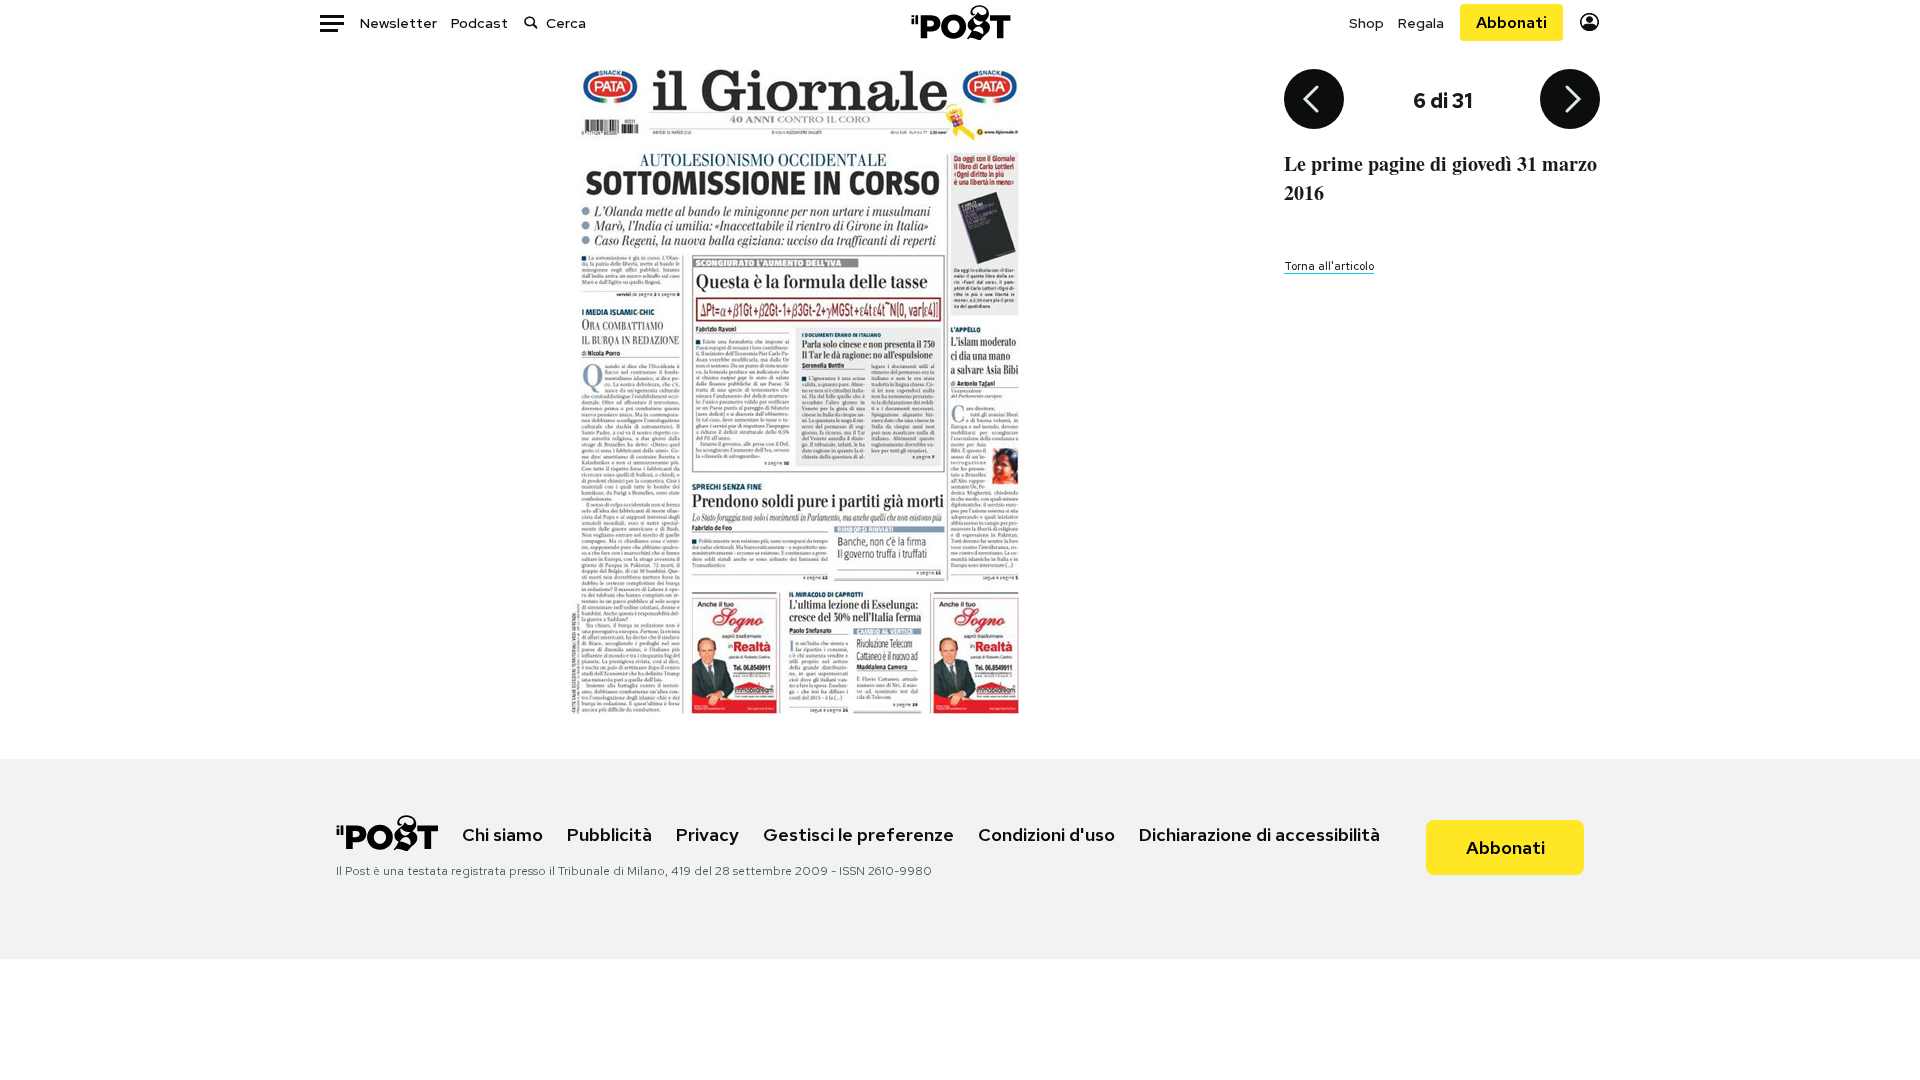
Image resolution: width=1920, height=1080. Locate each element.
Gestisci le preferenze (858, 834)
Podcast (479, 23)
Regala (1421, 23)
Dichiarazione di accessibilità (1259, 834)
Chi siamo (502, 834)
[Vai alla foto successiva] (1570, 101)
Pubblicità (609, 834)
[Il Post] (960, 22)
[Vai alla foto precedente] (1314, 101)
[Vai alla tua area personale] (1589, 22)
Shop (1366, 23)
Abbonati (1511, 22)
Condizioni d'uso (1046, 834)
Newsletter (398, 23)
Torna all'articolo (1329, 266)
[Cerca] (531, 22)
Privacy (707, 834)
